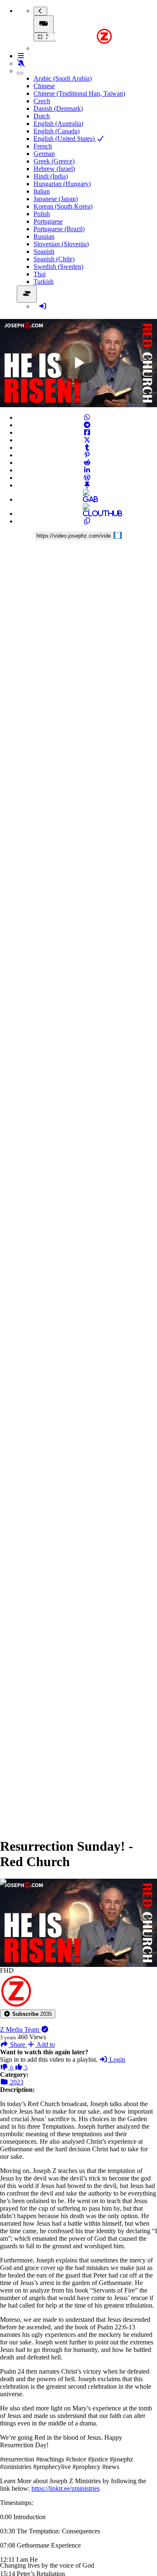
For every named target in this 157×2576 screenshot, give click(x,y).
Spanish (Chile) (54, 259)
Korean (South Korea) (63, 206)
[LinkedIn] (87, 470)
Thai (40, 274)
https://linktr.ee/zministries (66, 2488)
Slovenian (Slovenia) (61, 244)
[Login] (43, 306)
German (44, 154)
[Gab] (87, 499)
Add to (45, 2044)
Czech (42, 101)
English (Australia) (58, 124)
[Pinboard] (87, 485)
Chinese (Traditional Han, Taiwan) (79, 93)
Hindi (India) (51, 176)
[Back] (40, 11)
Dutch (42, 116)
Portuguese (48, 221)
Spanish (44, 251)
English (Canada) (57, 131)
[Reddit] (87, 463)
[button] (28, 2014)
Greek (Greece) (54, 161)
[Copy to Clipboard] (87, 521)
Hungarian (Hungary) (62, 184)
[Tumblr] (87, 448)
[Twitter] (87, 440)
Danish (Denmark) (58, 108)
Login (116, 2060)
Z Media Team (20, 2029)
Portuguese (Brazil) (59, 229)
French (43, 146)
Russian (44, 236)
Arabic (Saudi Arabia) (63, 78)
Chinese (44, 86)
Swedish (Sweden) (58, 267)
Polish (42, 214)
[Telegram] (87, 425)
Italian (42, 191)
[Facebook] (87, 432)
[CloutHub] (87, 514)
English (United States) (65, 139)
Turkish (44, 282)
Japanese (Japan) (56, 199)
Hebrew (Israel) (54, 169)
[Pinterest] (87, 455)
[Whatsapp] (87, 417)
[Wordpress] (87, 478)
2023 (16, 2082)
